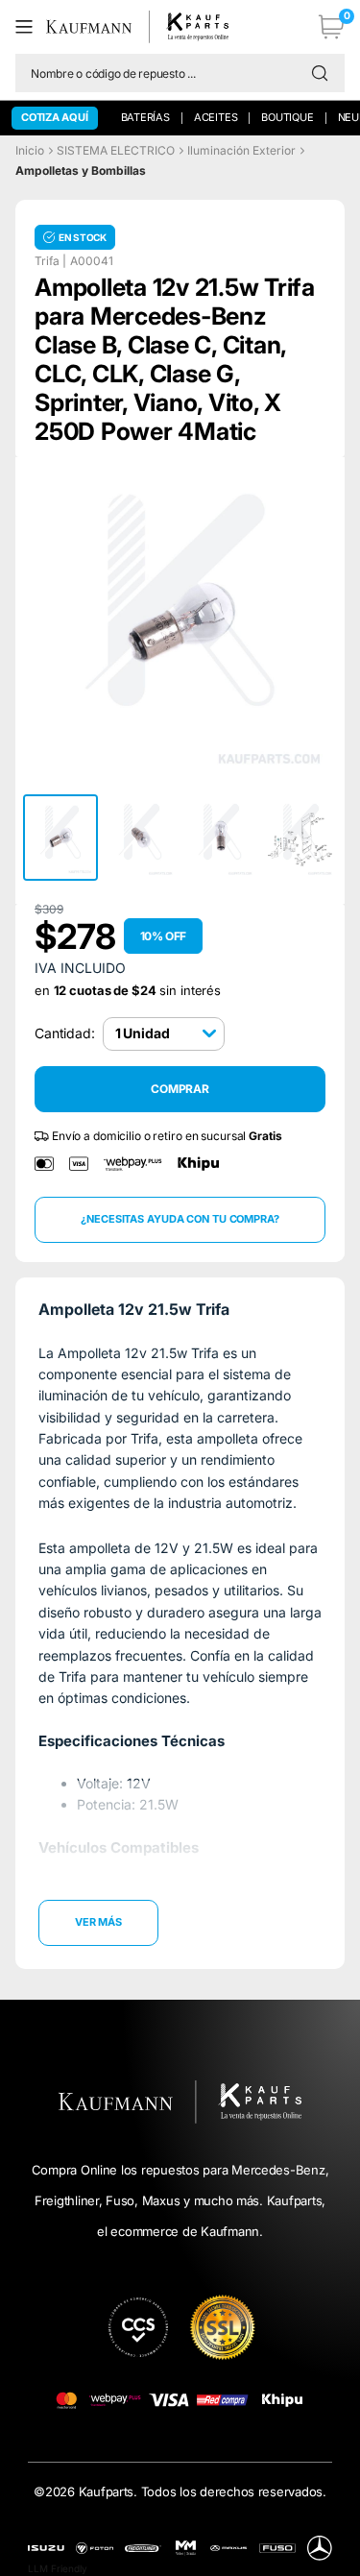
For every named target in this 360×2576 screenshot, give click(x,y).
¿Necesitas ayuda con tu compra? (180, 1219)
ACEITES (216, 117)
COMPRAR (180, 1089)
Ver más (98, 1922)
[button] (31, 27)
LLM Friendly (58, 2568)
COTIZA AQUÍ (55, 117)
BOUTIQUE (287, 117)
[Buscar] (324, 73)
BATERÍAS (145, 117)
